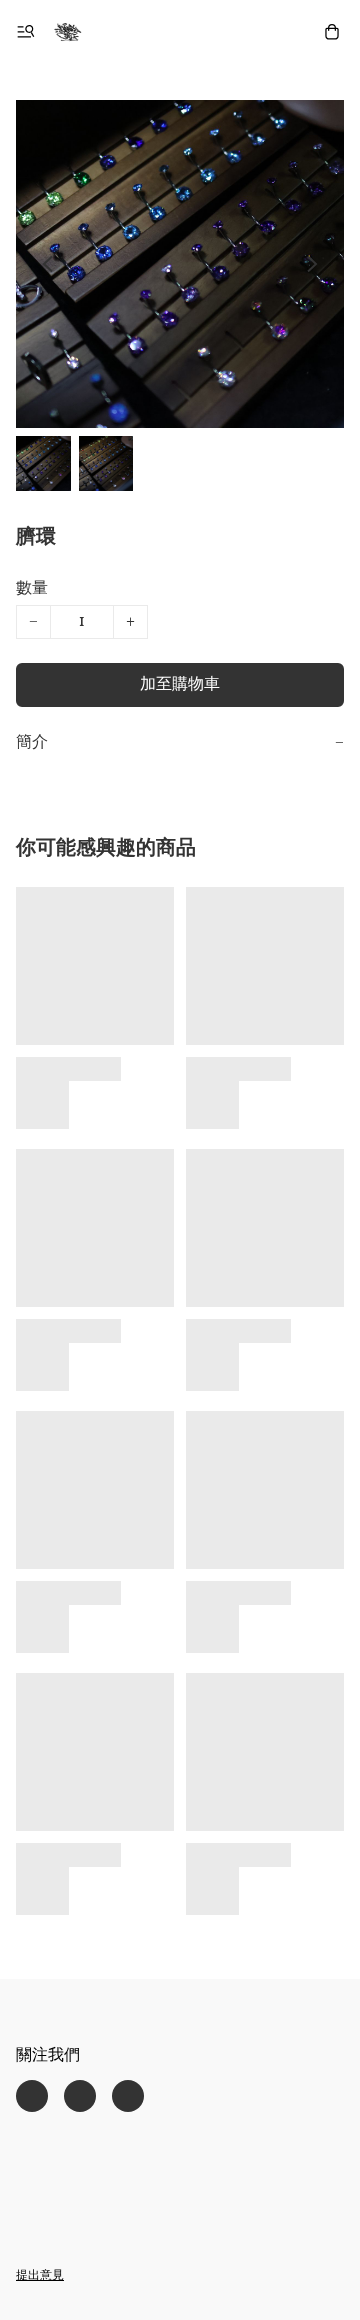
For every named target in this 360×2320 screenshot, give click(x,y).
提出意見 (40, 2276)
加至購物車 (180, 685)
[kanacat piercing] (68, 32)
